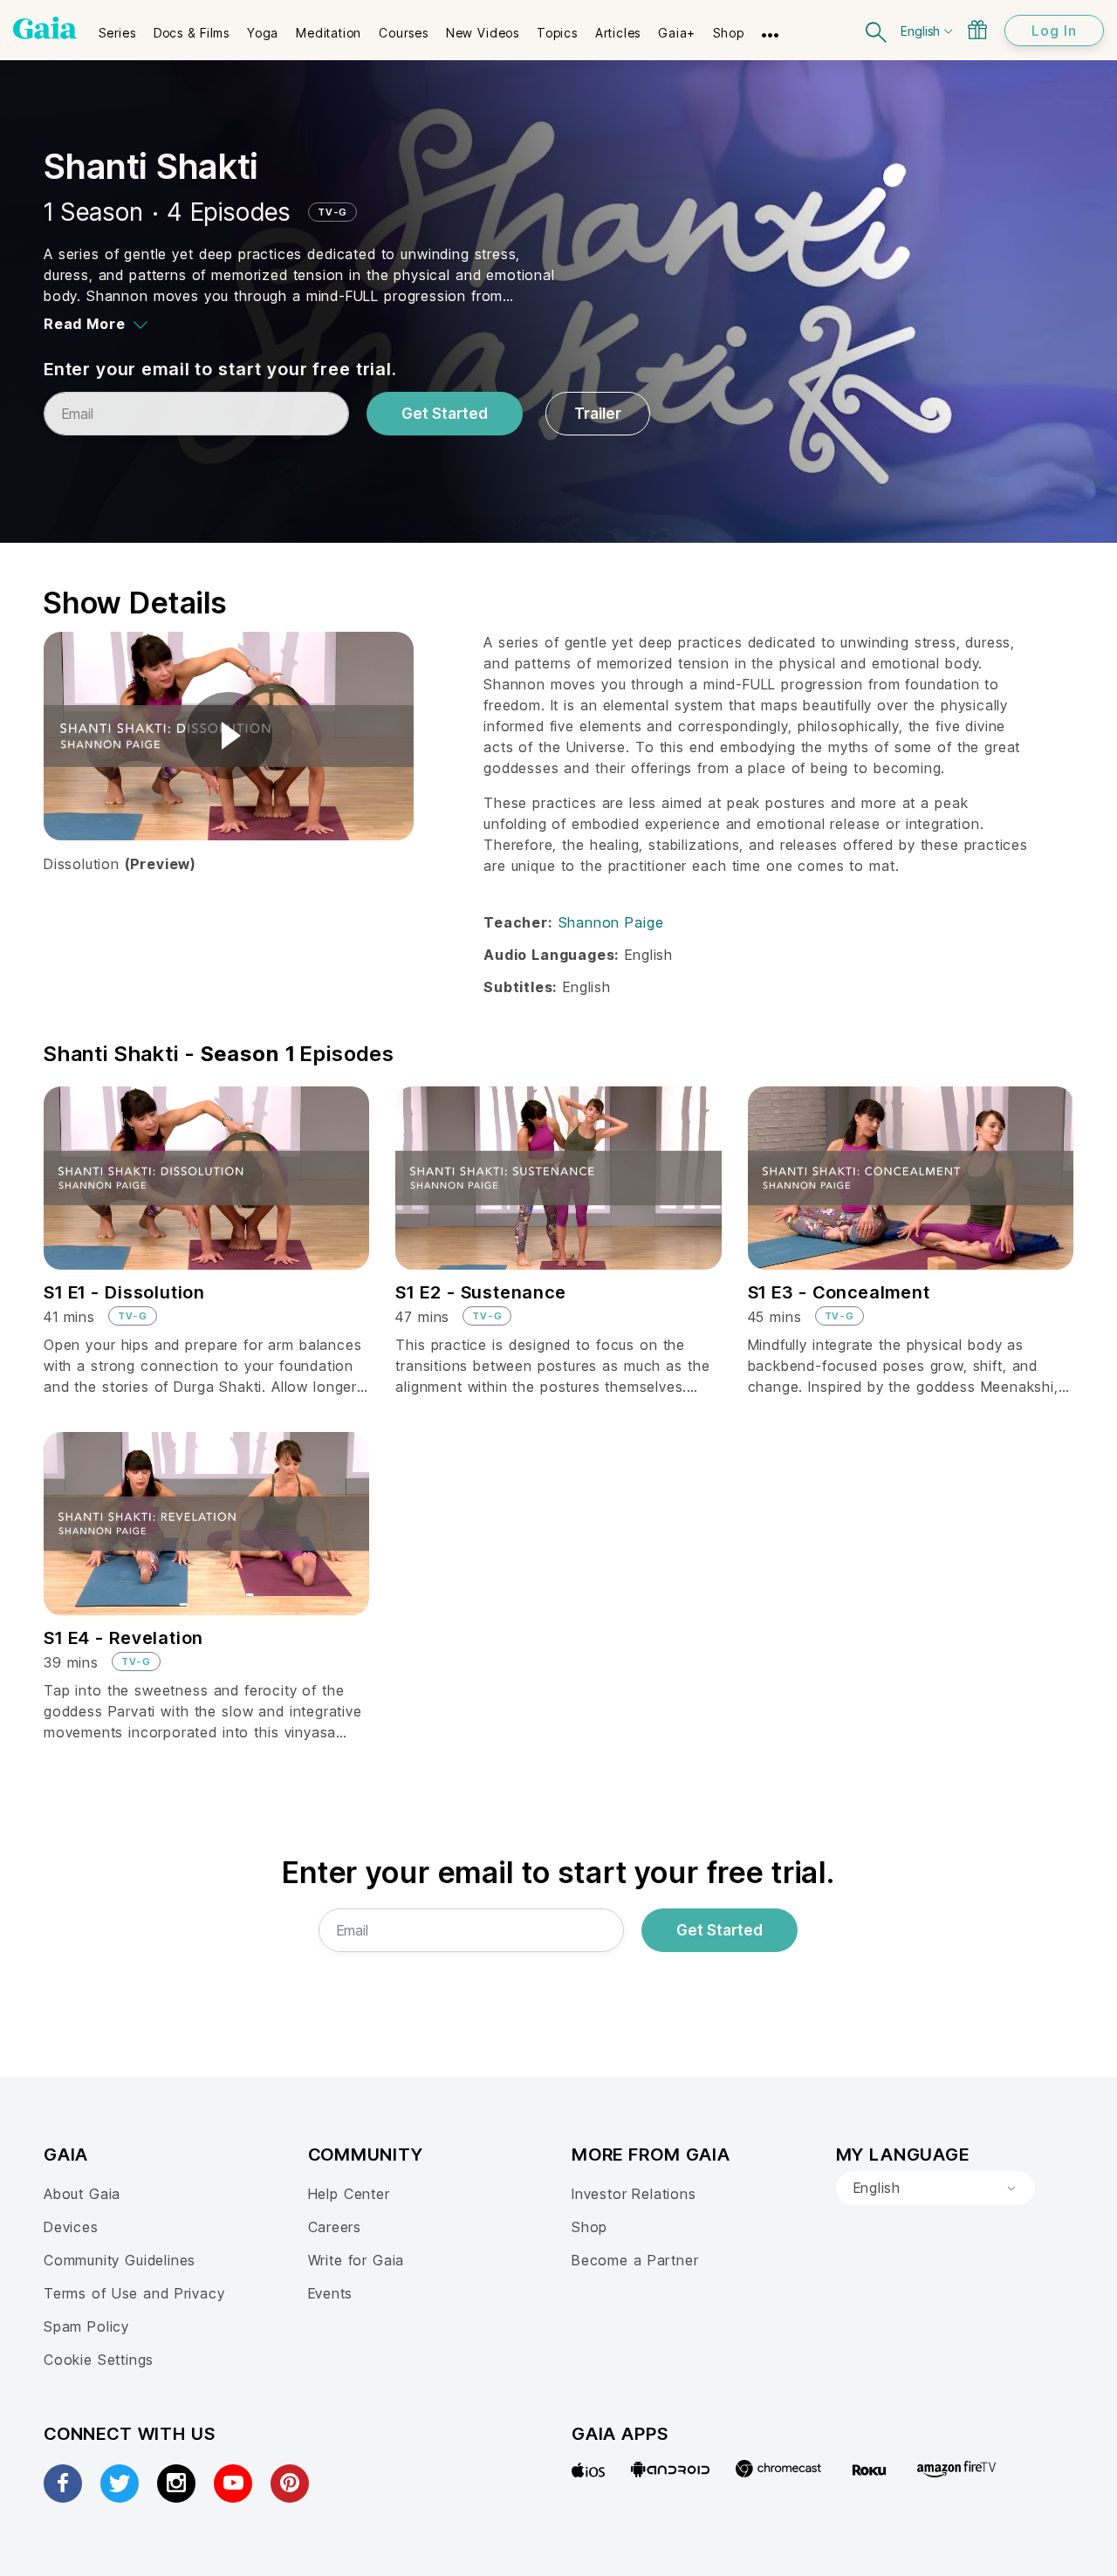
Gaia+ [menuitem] (677, 33)
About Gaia (82, 2194)
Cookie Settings (99, 2360)
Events (331, 2293)
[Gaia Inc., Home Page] (45, 28)
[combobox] (935, 2189)
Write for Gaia (356, 2260)
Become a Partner (635, 2260)
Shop (589, 2227)
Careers (335, 2227)
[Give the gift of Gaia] (977, 30)
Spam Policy (86, 2326)
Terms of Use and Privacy (134, 2293)
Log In (1054, 31)
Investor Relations (634, 2194)
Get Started (445, 414)
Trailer (598, 414)
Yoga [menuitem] (263, 33)
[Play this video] (229, 736)
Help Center (349, 2194)
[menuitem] (117, 27)
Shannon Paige (611, 922)
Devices (71, 2227)
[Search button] (877, 30)
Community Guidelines (120, 2260)
